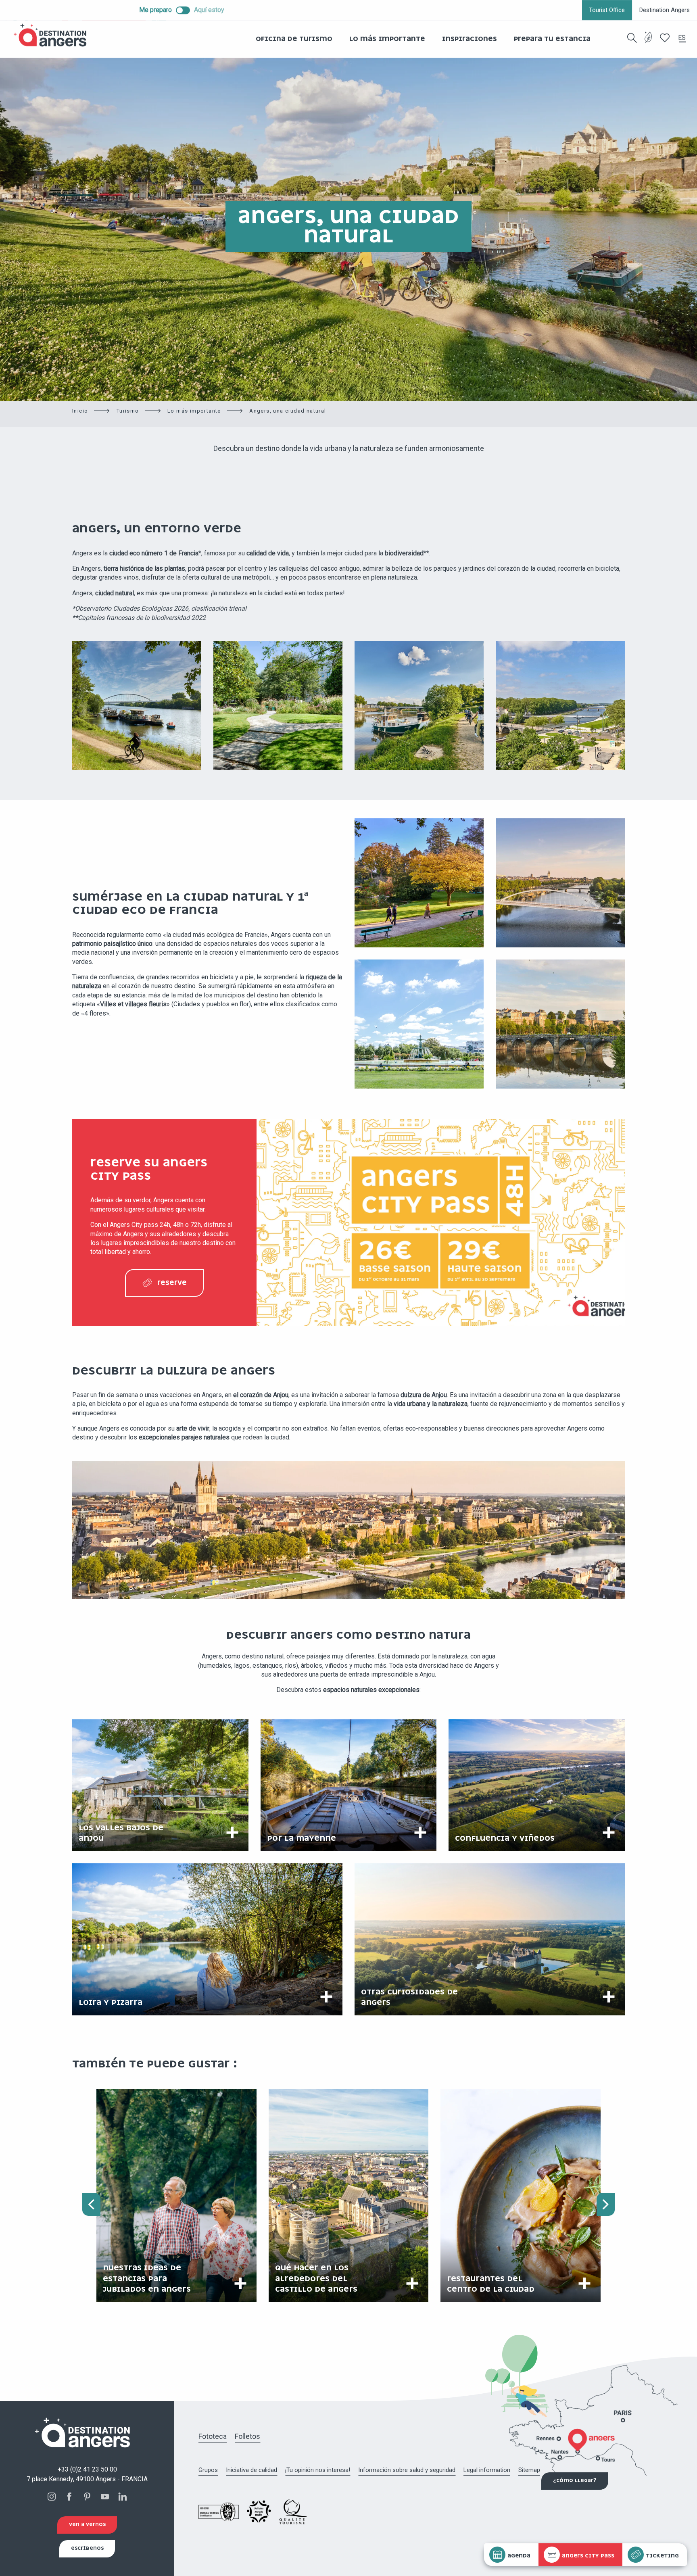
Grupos (208, 2470)
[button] (632, 38)
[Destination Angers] (54, 35)
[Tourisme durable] (648, 42)
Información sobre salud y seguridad (407, 2470)
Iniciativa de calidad (251, 2470)
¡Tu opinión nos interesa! (318, 2470)
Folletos (247, 2436)
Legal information (487, 2470)
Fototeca (213, 2436)
